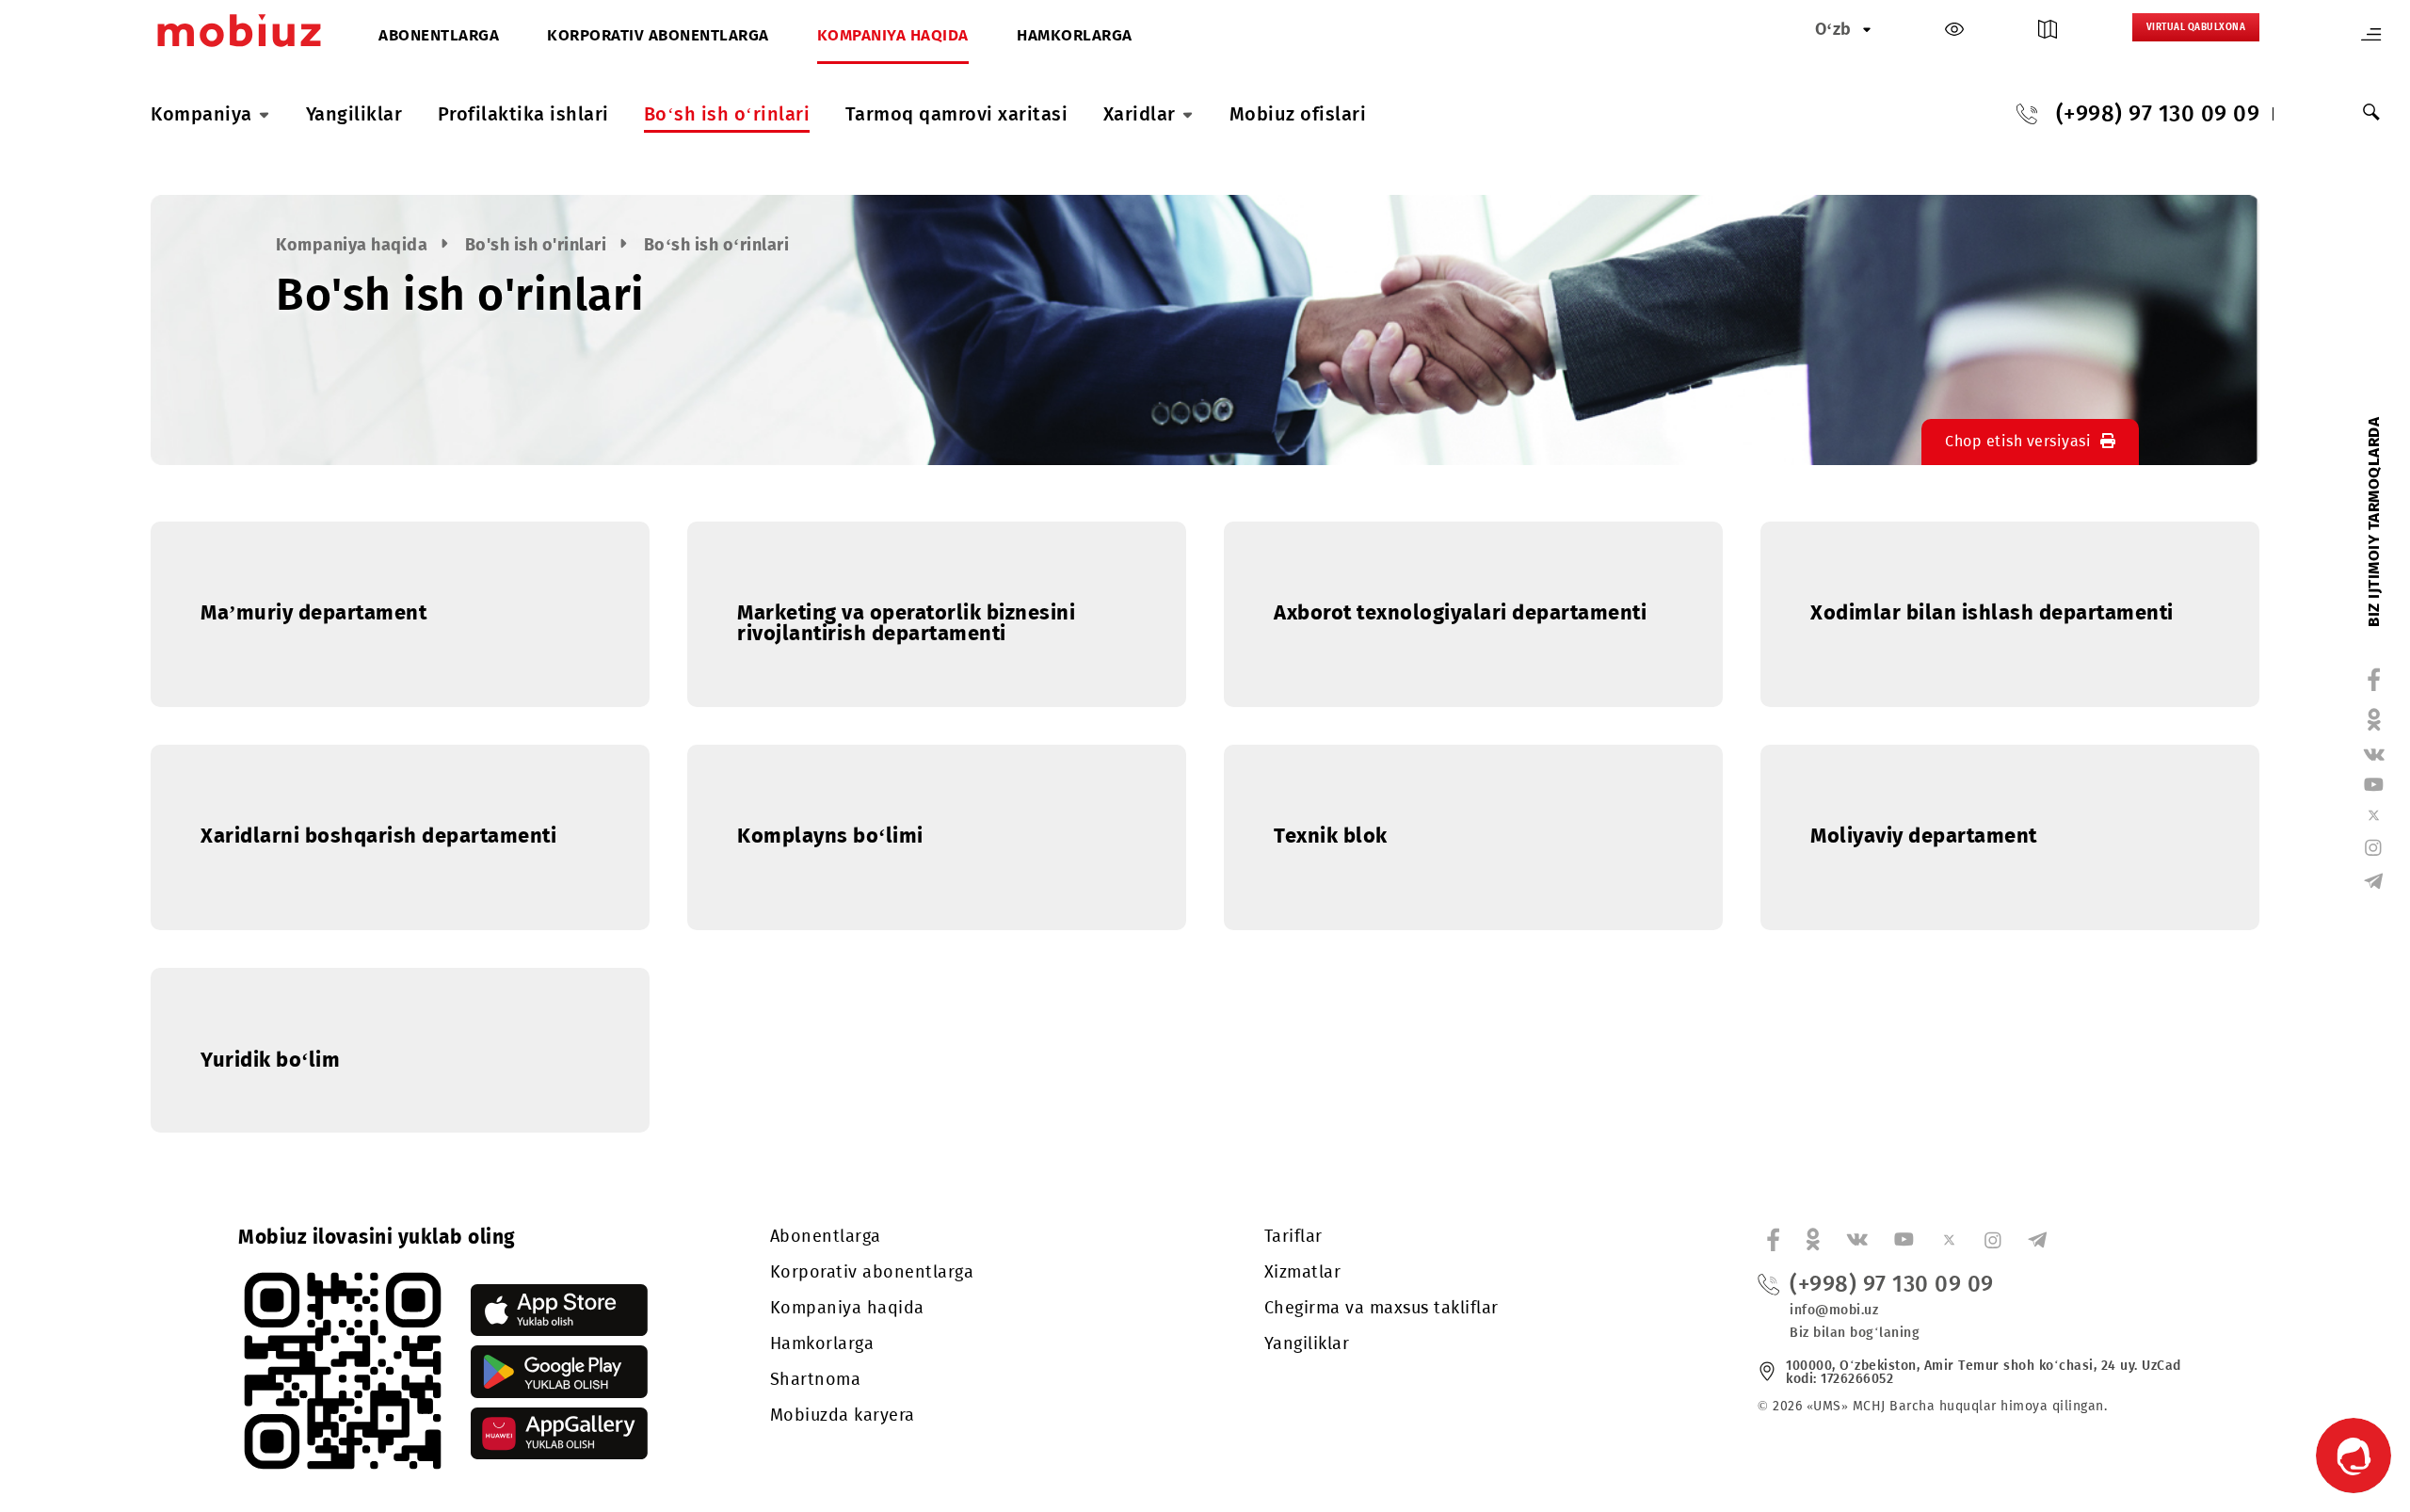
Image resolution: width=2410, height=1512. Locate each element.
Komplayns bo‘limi (830, 836)
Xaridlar (1140, 114)
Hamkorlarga (1075, 36)
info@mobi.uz (1834, 1310)
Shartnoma (816, 1379)
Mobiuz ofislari (1298, 114)
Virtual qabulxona (2196, 27)
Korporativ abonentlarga (658, 36)
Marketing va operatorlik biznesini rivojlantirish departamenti (906, 623)
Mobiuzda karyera (843, 1415)
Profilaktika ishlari (523, 114)
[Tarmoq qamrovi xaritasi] (2048, 33)
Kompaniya (201, 114)
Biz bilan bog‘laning (1855, 1333)
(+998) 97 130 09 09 (2158, 114)
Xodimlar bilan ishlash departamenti (1992, 612)
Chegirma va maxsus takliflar (1382, 1308)
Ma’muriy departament (313, 612)
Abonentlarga (439, 36)
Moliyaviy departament (1924, 836)
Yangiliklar (354, 114)
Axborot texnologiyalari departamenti (1460, 612)
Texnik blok (1331, 836)
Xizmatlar (1303, 1272)
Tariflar (1293, 1236)
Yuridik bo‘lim (270, 1060)
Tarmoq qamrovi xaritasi (957, 114)
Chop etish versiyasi (2018, 441)
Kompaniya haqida (893, 36)
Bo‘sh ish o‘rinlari (727, 114)
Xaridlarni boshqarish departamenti (378, 836)
